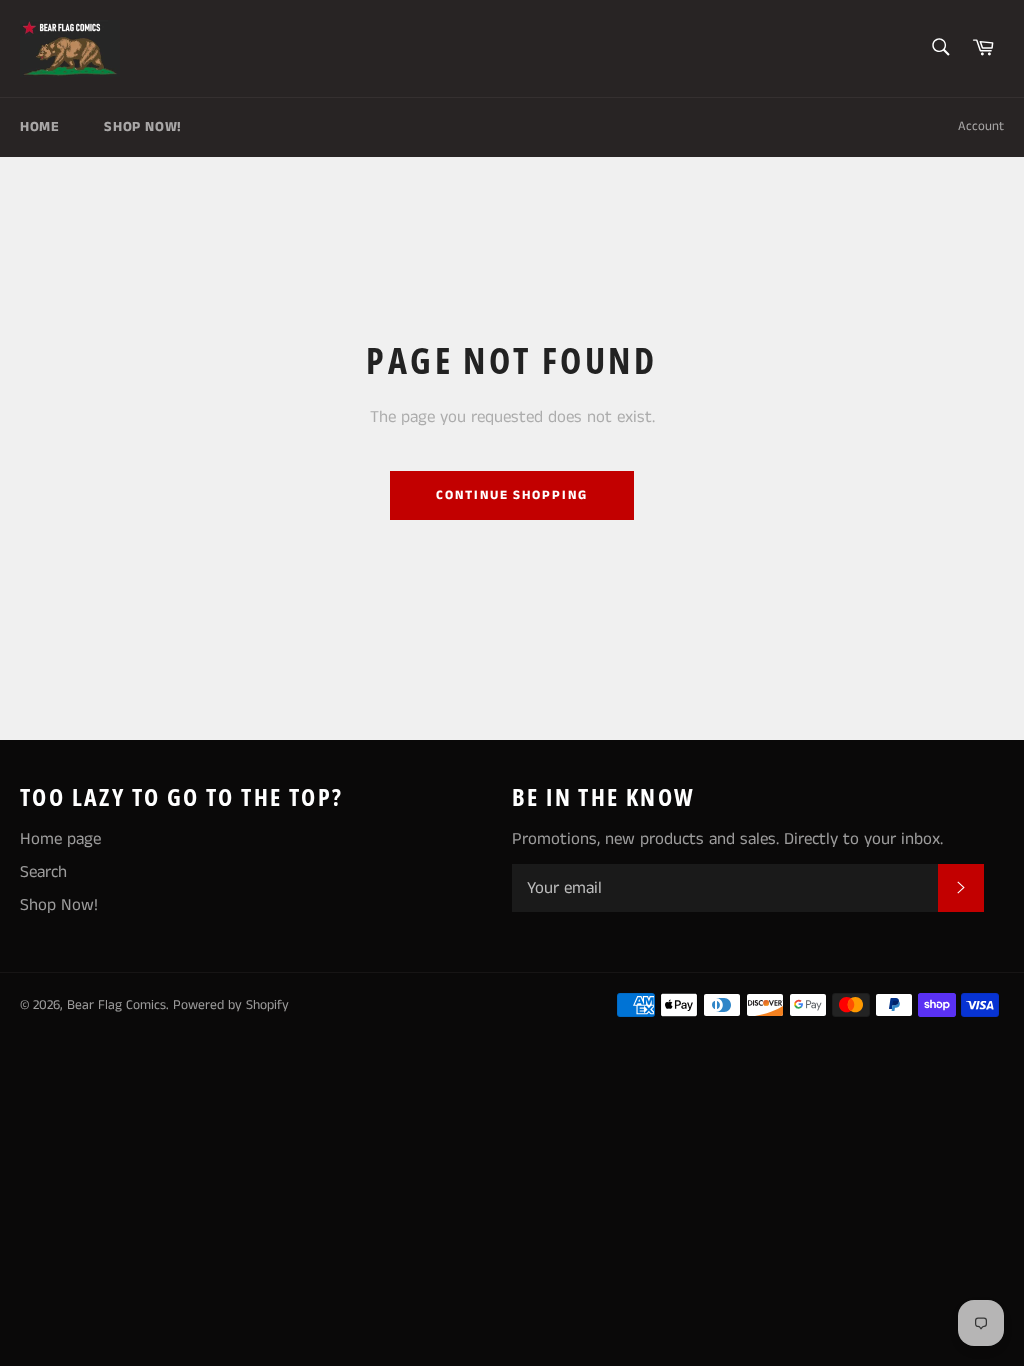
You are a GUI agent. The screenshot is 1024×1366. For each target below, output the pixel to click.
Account (981, 126)
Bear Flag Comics (116, 1005)
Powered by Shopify (231, 1005)
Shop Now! (142, 127)
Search (43, 872)
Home (39, 127)
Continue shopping (512, 495)
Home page (60, 839)
